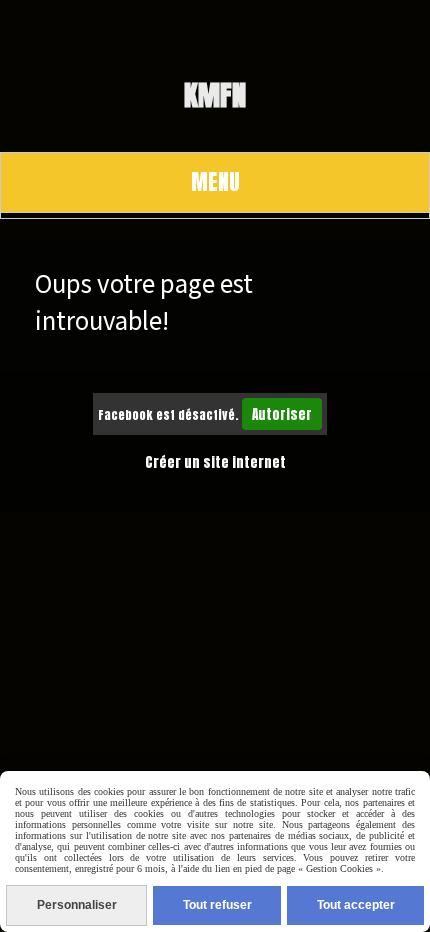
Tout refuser (217, 905)
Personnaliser (77, 905)
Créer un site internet (215, 462)
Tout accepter (356, 905)
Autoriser (282, 414)
